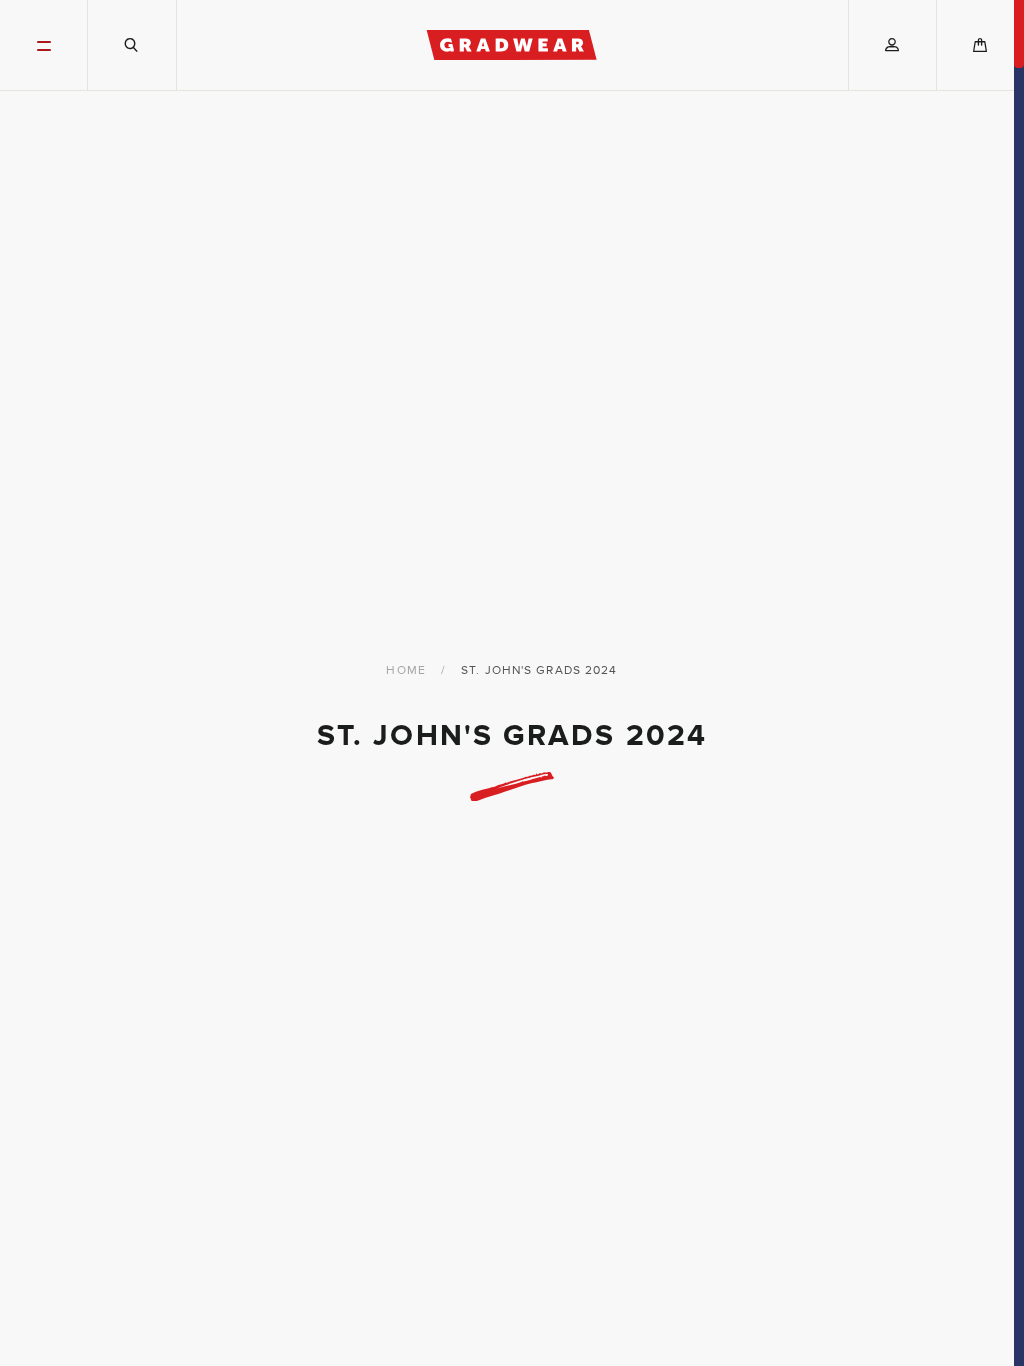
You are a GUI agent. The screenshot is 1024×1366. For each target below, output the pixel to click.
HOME (405, 670)
